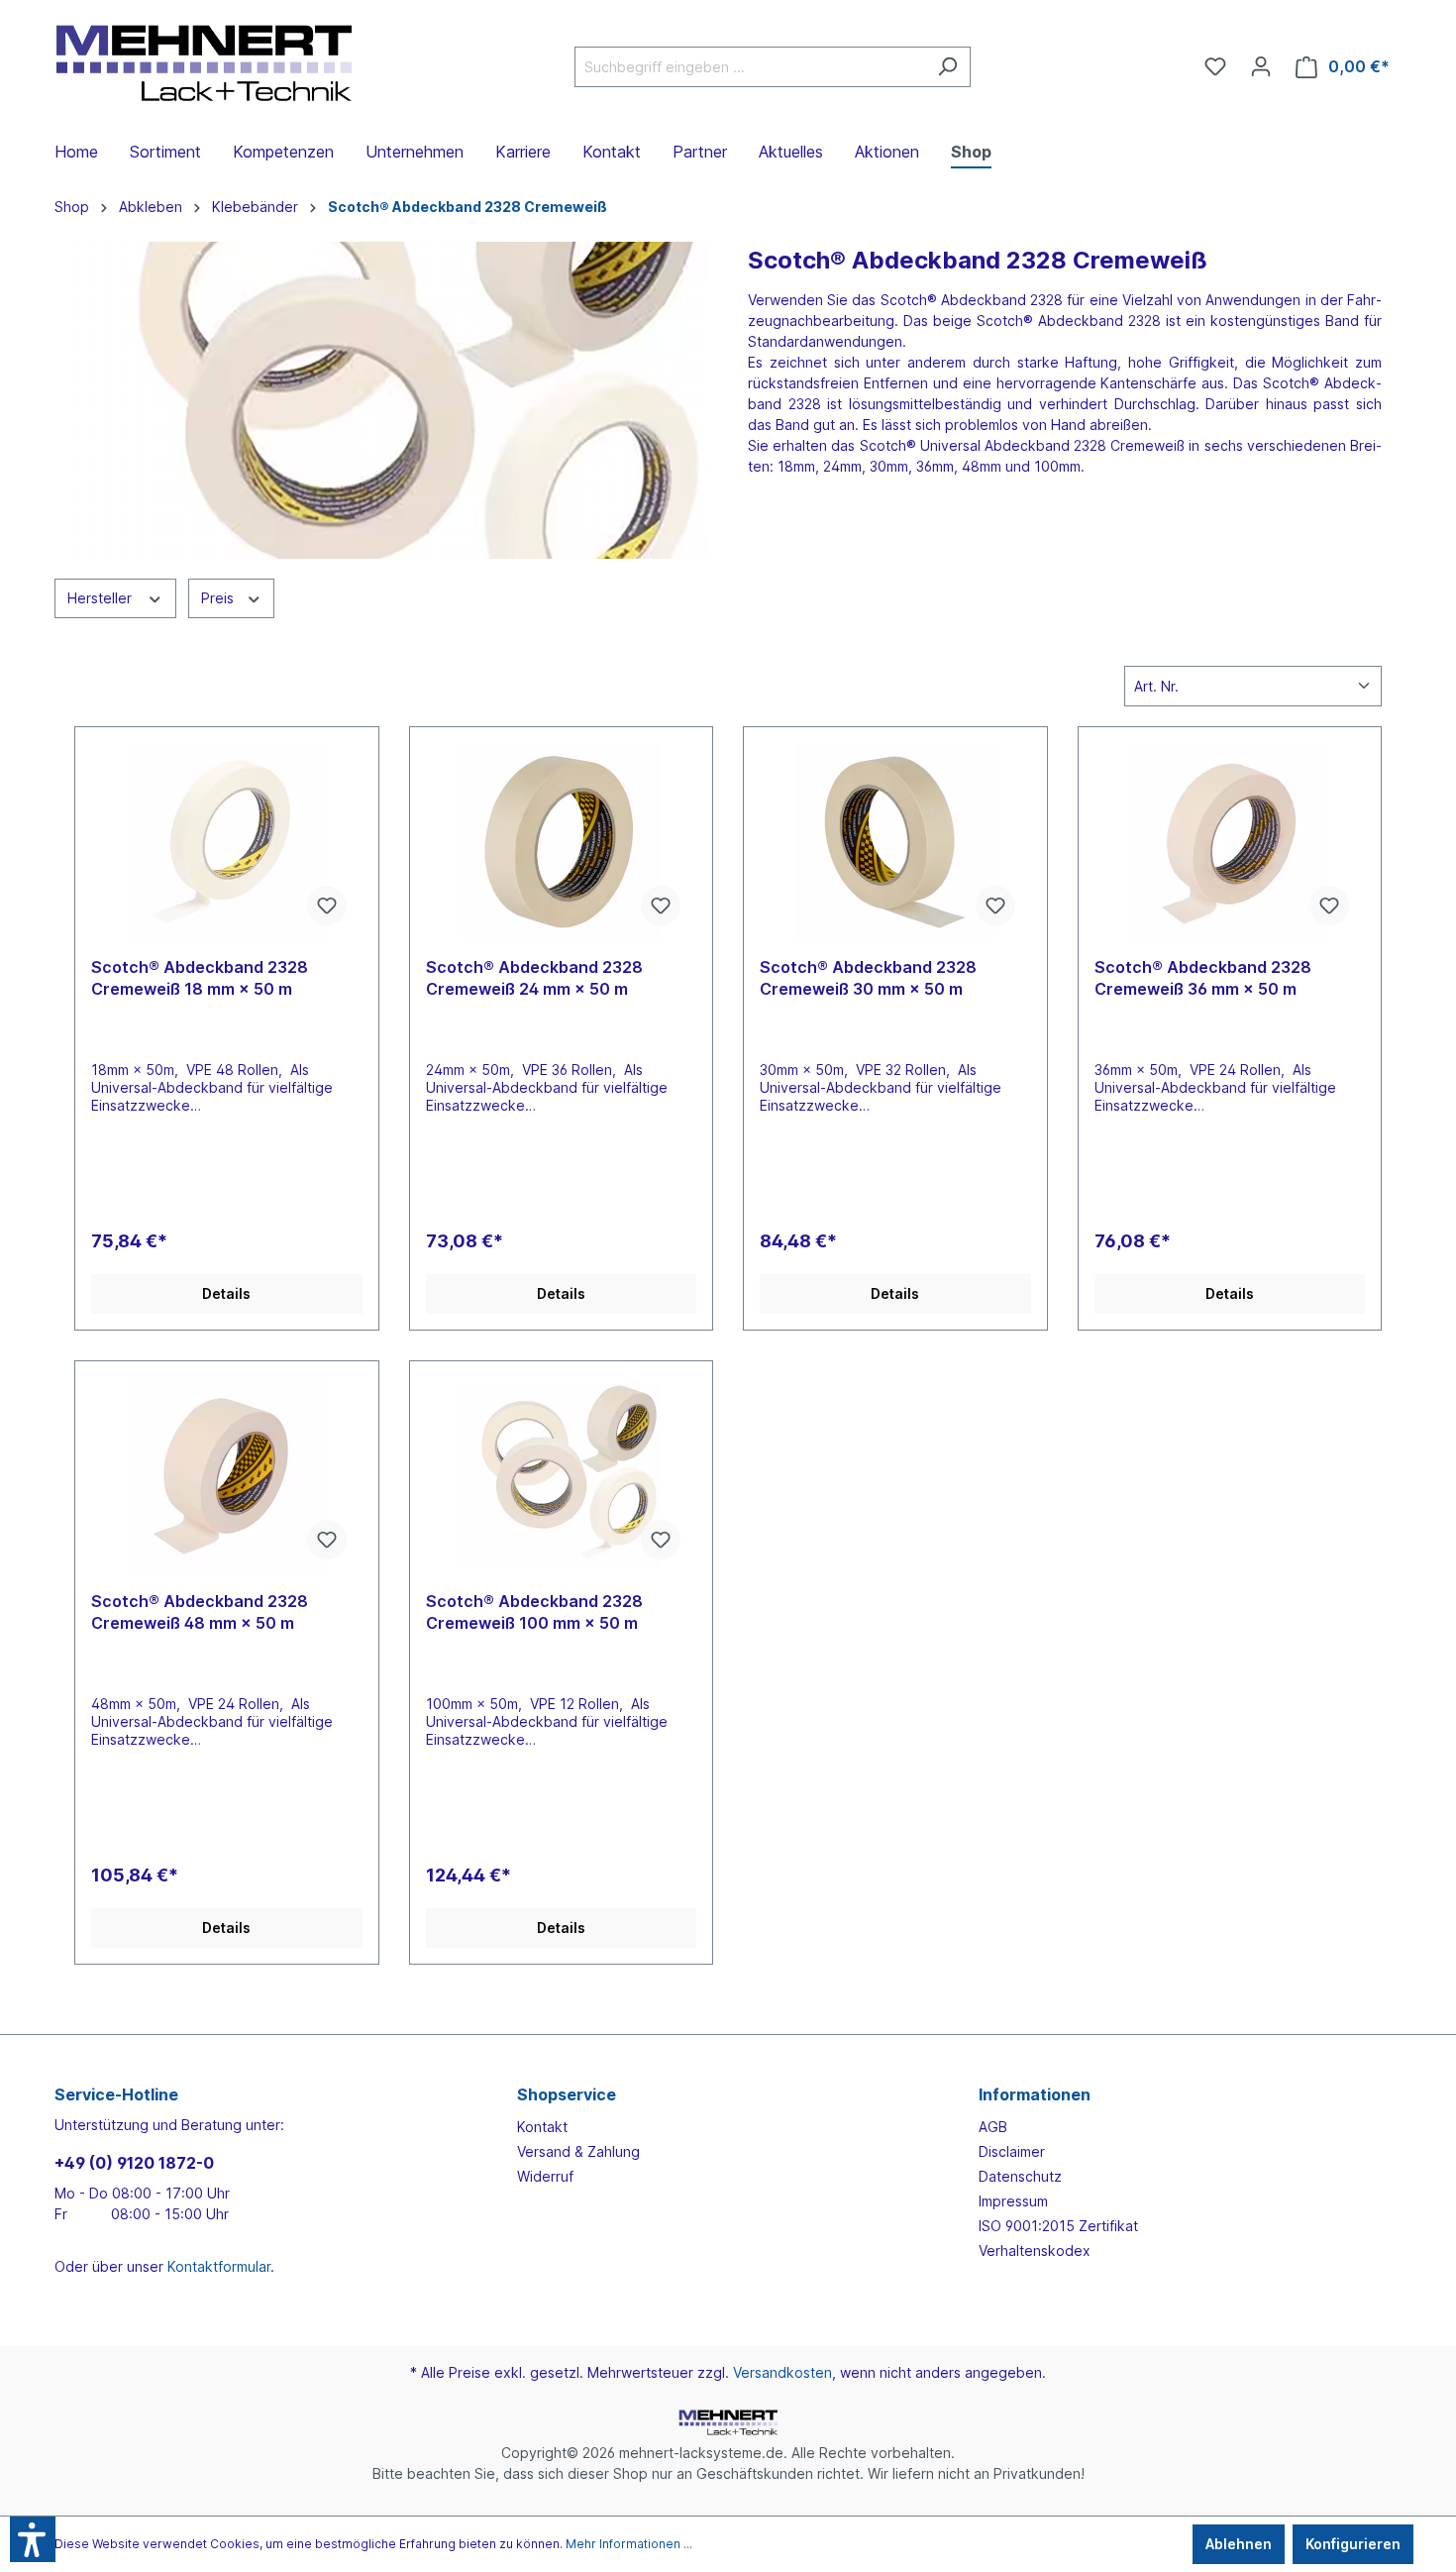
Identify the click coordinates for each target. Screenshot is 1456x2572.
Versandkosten (782, 2372)
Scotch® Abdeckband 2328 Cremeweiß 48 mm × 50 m (200, 1612)
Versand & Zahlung (578, 2151)
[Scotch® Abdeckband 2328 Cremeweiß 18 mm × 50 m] (227, 842)
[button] (33, 2539)
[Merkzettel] (1215, 66)
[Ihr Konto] (1261, 66)
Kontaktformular (219, 2266)
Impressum (1013, 2201)
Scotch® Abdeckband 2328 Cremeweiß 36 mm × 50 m (1203, 978)
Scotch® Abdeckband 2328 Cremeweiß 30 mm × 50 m (868, 978)
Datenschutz (1020, 2176)
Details (226, 1293)
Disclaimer (1012, 2151)
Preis (219, 598)
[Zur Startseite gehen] (203, 63)
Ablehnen (1239, 2544)
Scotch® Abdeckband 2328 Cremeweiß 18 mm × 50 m (200, 978)
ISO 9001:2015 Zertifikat (1058, 2226)
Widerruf (545, 2176)
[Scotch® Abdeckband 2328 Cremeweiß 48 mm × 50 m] (227, 1476)
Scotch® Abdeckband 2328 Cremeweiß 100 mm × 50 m (534, 1612)
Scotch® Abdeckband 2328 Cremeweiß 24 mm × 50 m (534, 978)
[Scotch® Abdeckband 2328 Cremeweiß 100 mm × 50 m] (562, 1476)
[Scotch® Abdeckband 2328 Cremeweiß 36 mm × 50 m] (1230, 842)
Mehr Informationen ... (629, 2544)
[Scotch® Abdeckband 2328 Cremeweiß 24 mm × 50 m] (562, 842)
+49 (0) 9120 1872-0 (134, 2163)
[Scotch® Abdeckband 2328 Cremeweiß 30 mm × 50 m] (895, 842)
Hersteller (102, 598)
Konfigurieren (1353, 2544)
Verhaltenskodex (1035, 2250)
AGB (993, 2127)
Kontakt (542, 2127)
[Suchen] (947, 67)
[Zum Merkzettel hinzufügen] (327, 906)
